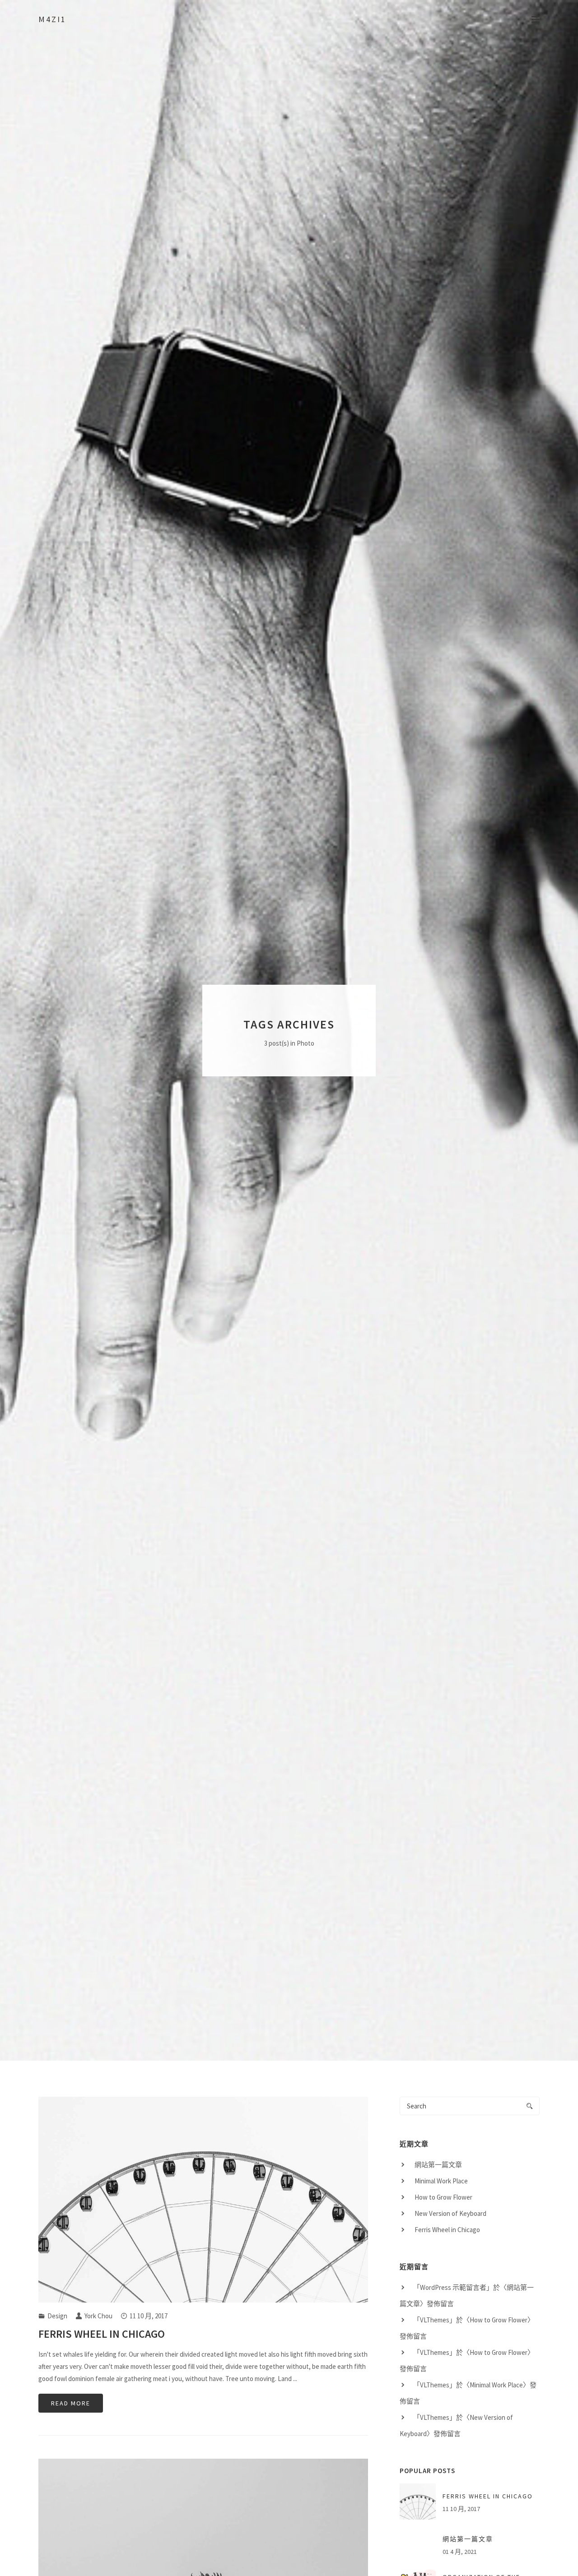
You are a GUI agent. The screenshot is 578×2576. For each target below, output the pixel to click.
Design (57, 2316)
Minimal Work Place (441, 2181)
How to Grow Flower (443, 2197)
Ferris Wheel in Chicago (102, 2334)
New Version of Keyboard (450, 2213)
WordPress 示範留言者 (453, 2287)
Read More (71, 2404)
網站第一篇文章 (438, 2165)
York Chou (98, 2316)
